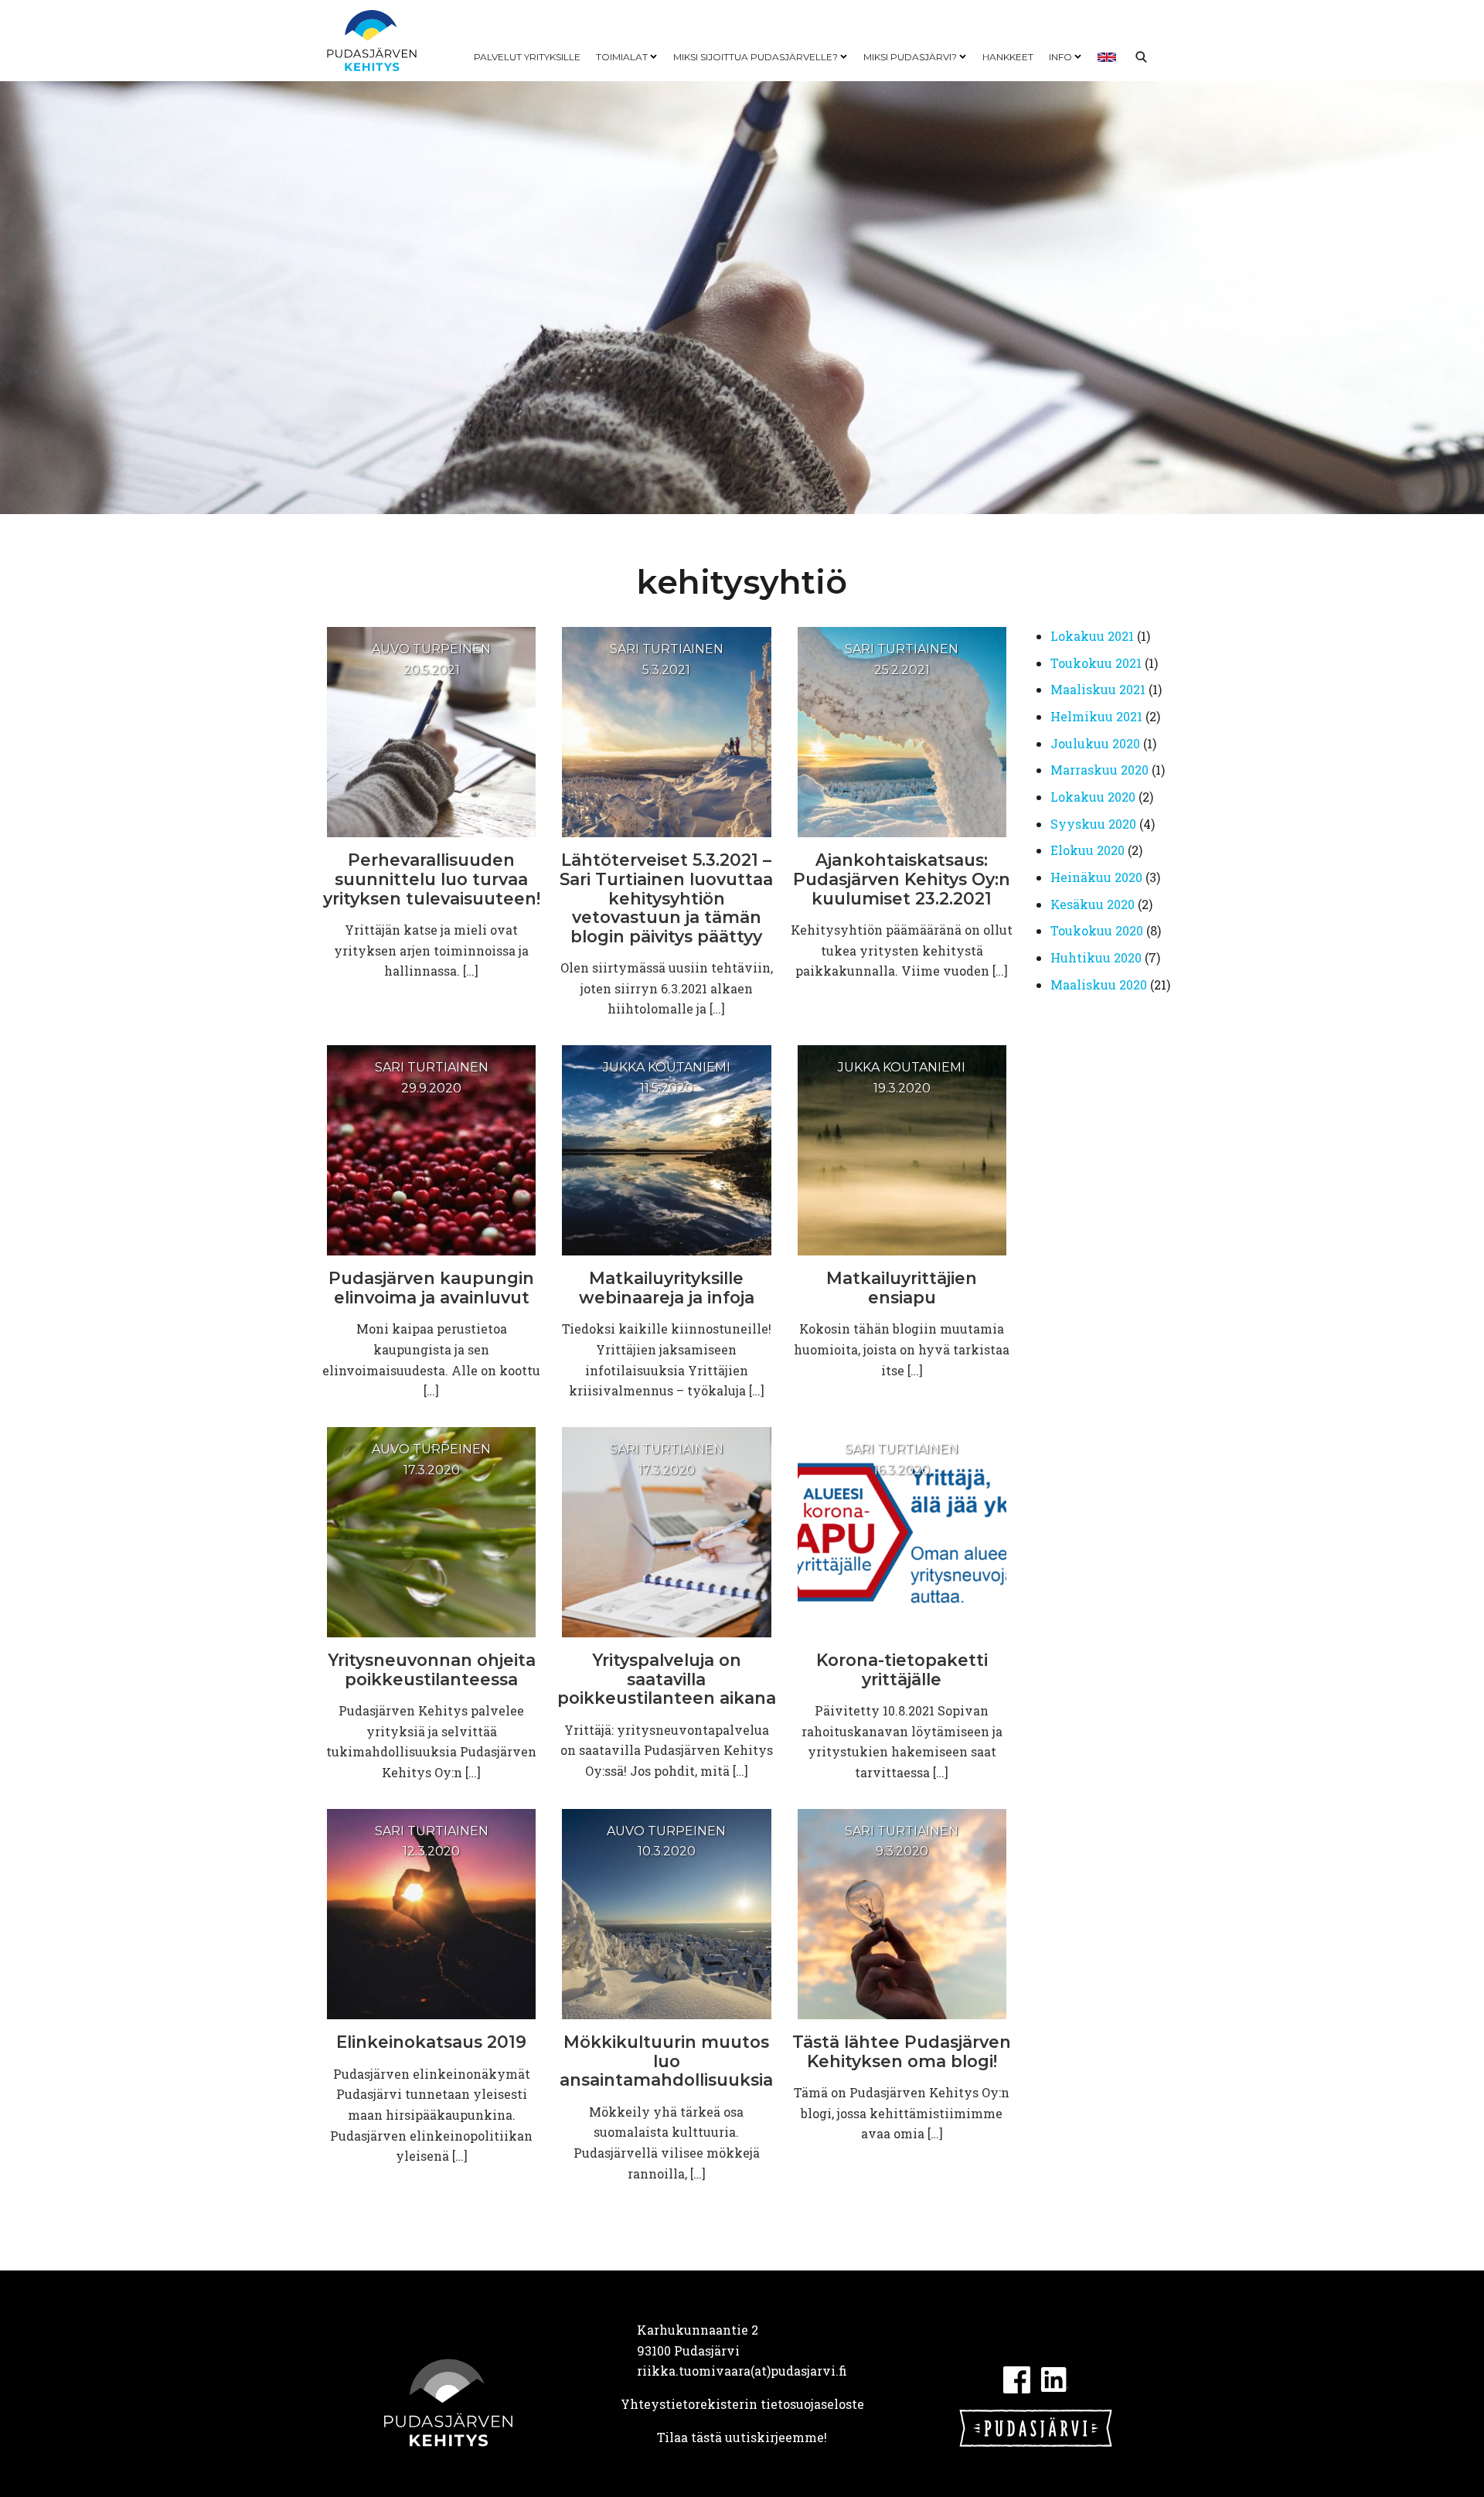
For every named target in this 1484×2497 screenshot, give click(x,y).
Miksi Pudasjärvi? (910, 57)
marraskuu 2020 (1099, 770)
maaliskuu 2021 (1098, 689)
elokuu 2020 (1087, 850)
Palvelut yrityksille (527, 57)
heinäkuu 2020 (1096, 877)
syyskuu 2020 (1093, 824)
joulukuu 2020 (1095, 743)
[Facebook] (1017, 2378)
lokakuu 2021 (1092, 636)
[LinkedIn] (1055, 2378)
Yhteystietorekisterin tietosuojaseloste (742, 2404)
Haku (1141, 57)
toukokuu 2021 (1096, 663)
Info (1060, 57)
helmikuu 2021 (1096, 716)
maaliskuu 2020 (1099, 984)
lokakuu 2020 (1093, 797)
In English (1107, 57)
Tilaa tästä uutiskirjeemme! (742, 2437)
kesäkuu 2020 (1093, 904)
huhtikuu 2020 (1096, 957)
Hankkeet (1008, 57)
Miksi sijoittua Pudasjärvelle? (756, 57)
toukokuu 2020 (1097, 930)
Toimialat (622, 57)
